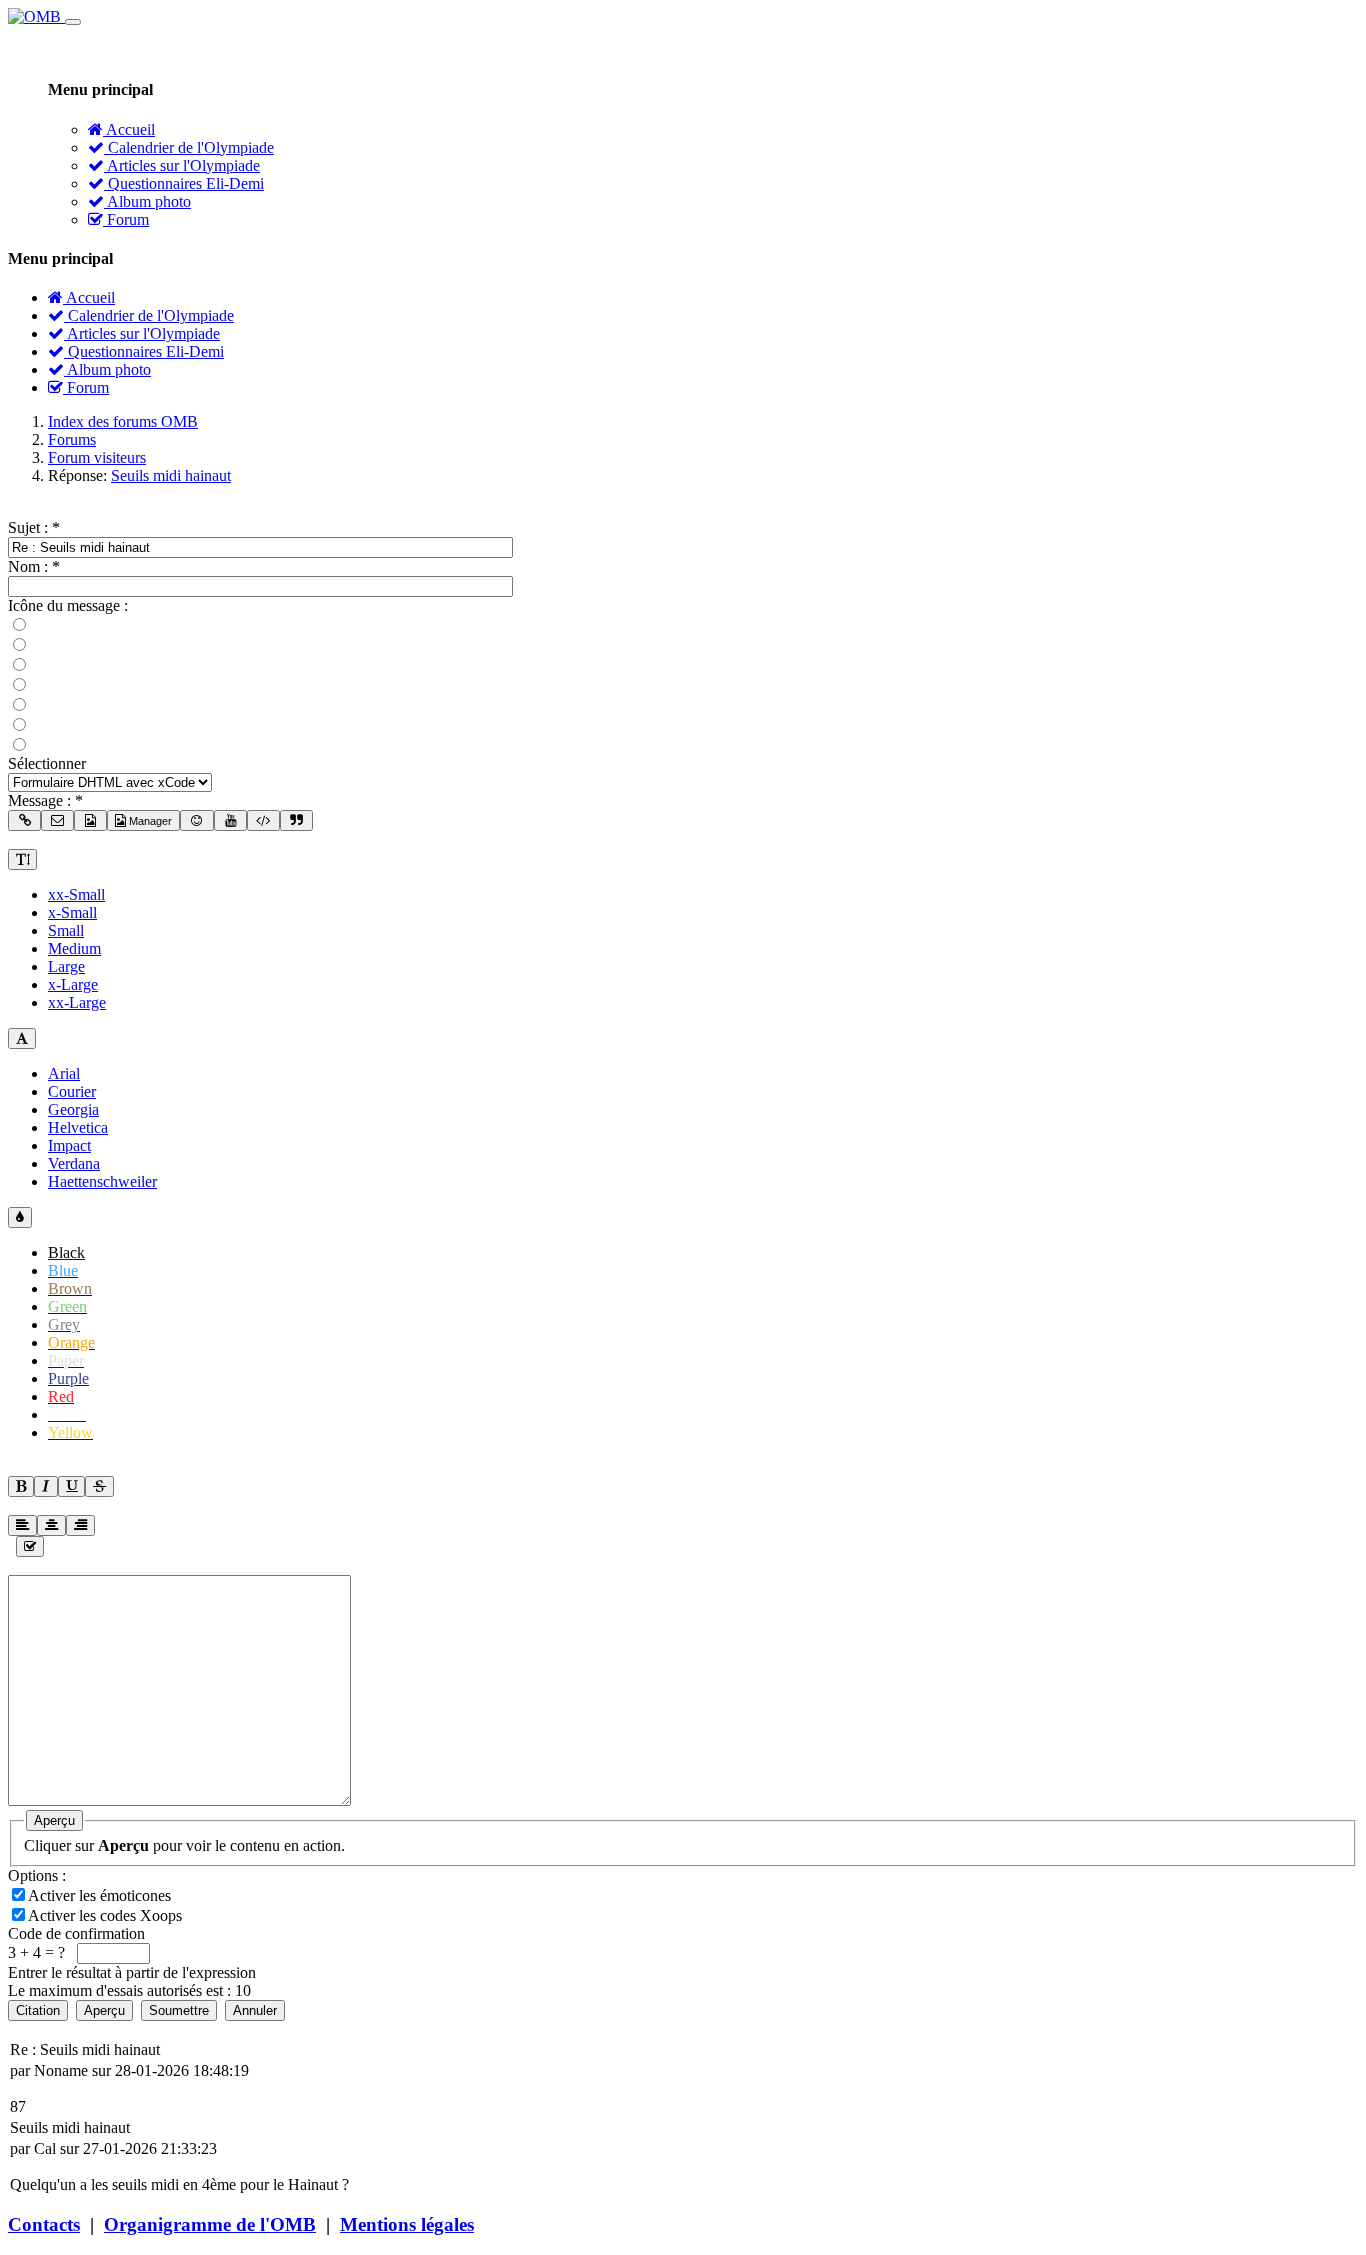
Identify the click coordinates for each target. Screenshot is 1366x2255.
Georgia (73, 1109)
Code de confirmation (76, 1933)
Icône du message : (68, 605)
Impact (69, 1145)
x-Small (72, 912)
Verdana (74, 1163)
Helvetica (78, 1127)
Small (66, 930)
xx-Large (77, 1002)
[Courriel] (57, 820)
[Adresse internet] (24, 820)
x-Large (73, 984)
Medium (74, 948)
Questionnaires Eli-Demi (184, 183)
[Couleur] (20, 1217)
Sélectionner (47, 763)
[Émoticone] (196, 820)
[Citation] (296, 820)
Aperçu (54, 1820)
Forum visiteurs (97, 457)
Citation (38, 2010)
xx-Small (76, 894)
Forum (126, 219)
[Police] (22, 1038)
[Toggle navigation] (73, 22)
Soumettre (179, 2010)
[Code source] (263, 820)
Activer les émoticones (101, 1895)
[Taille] (22, 859)
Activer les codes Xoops (107, 1915)
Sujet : (34, 527)
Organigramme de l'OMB (210, 2224)
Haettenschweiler (102, 1181)
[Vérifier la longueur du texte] (30, 1546)
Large (66, 966)
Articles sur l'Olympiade (182, 165)
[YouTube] (230, 820)
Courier (72, 1091)
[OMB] (36, 16)
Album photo (147, 201)
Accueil (129, 129)
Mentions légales (407, 2224)
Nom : (34, 566)
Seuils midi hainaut (171, 475)
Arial (64, 1073)
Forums (72, 439)
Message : (45, 800)
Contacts (44, 2224)
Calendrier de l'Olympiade (189, 147)
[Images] (90, 820)
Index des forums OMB (123, 421)
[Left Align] (21, 1486)
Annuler (255, 2010)
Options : (37, 1875)
